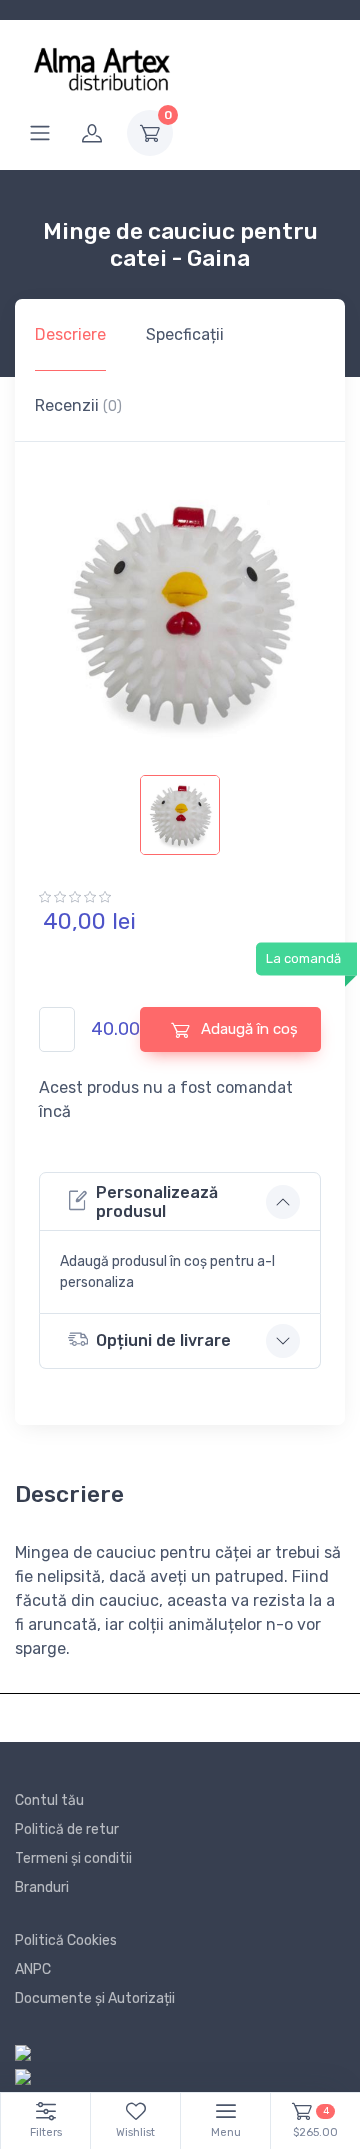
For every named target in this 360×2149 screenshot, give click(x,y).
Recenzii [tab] (78, 405)
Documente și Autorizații (95, 1998)
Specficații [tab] (185, 334)
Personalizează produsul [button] (157, 1202)
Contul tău (49, 1800)
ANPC (33, 1969)
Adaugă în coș (247, 1029)
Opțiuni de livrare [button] (163, 1340)
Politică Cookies (66, 1940)
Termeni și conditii (73, 1858)
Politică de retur (67, 1829)
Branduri (42, 1887)
